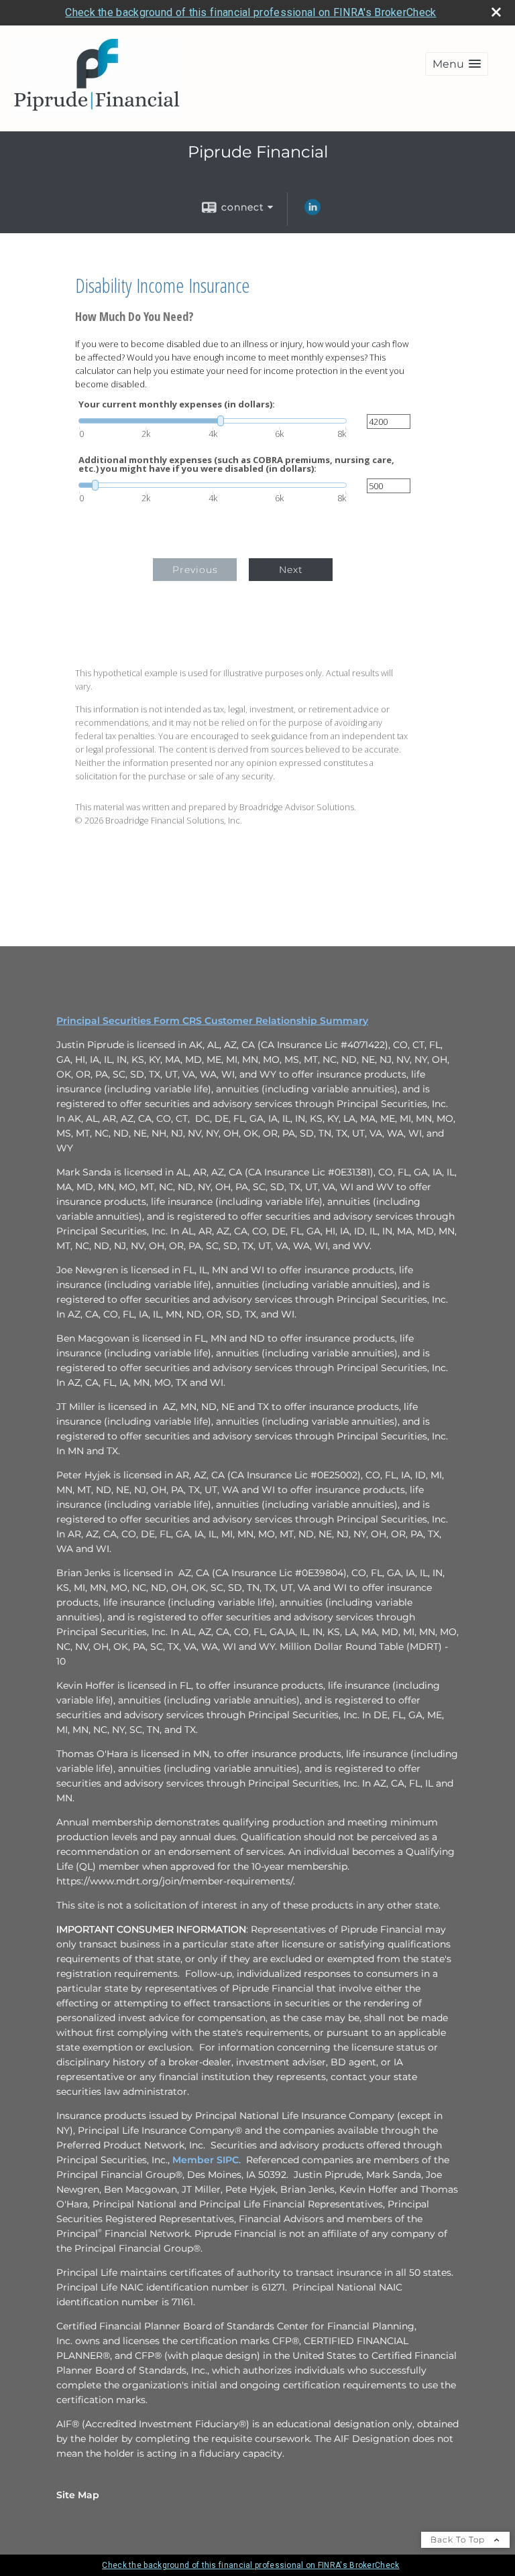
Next (291, 570)
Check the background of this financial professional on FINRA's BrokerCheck (250, 12)
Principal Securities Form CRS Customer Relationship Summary (212, 1021)
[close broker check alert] (496, 12)
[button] (457, 64)
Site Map (78, 2495)
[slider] (213, 421)
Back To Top (459, 2539)
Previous (195, 570)
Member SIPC (206, 2160)
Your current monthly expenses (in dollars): (177, 404)
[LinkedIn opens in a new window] (312, 212)
